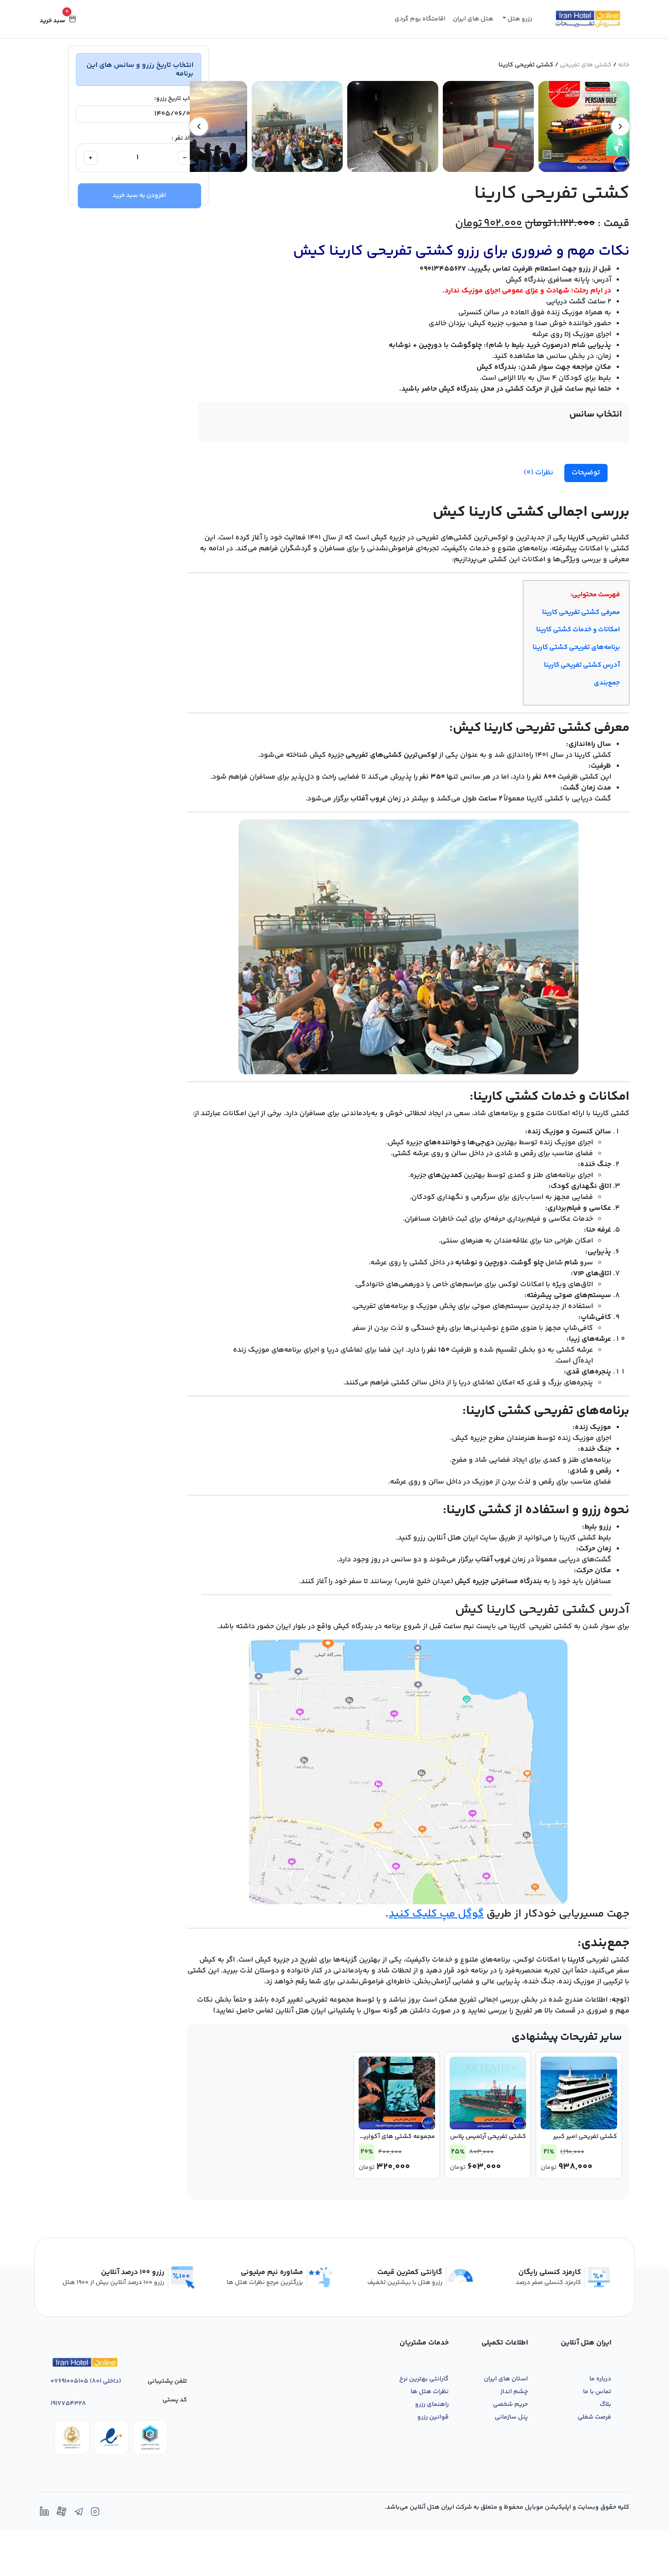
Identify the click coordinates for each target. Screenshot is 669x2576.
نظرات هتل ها (430, 2392)
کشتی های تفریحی (586, 65)
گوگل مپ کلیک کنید (436, 1914)
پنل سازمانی (511, 2417)
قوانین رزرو (433, 2417)
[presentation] (620, 126)
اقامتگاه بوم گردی (420, 19)
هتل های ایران (473, 19)
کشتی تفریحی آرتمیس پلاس (488, 2137)
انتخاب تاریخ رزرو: (178, 99)
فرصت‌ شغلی (594, 2417)
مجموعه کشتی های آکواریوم (395, 2137)
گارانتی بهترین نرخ (424, 2379)
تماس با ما (597, 2392)
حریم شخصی (510, 2405)
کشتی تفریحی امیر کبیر (585, 2137)
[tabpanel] (408, 1260)
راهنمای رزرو (432, 2405)
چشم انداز (514, 2392)
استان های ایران (506, 2379)
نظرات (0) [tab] (539, 473)
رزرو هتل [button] (519, 19)
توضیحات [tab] (586, 473)
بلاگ (606, 2405)
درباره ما (600, 2379)
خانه (624, 65)
